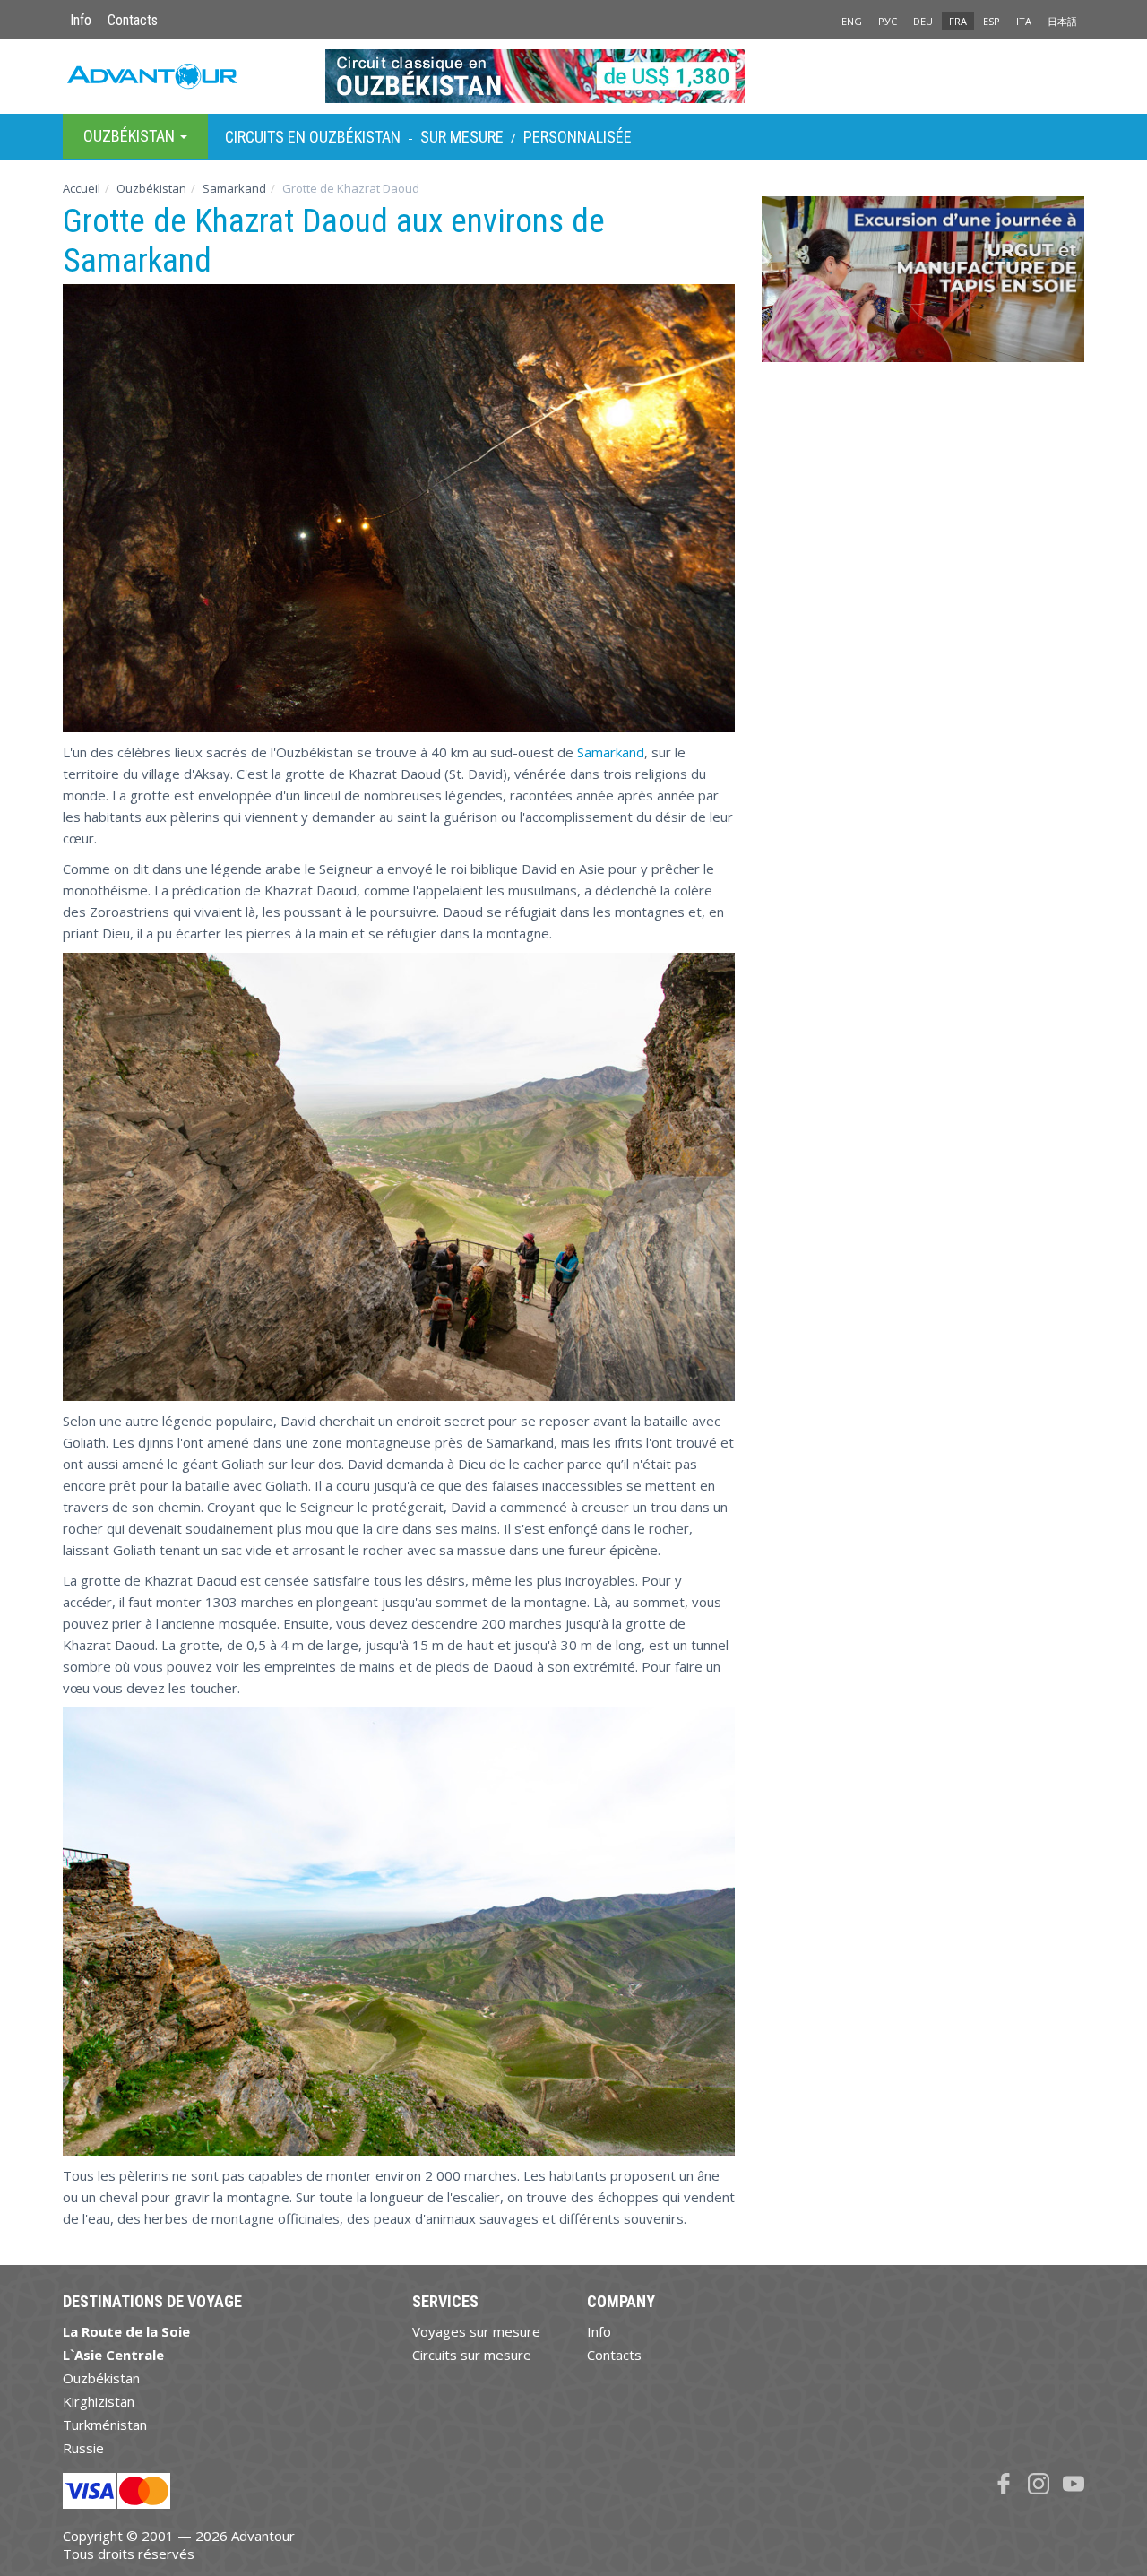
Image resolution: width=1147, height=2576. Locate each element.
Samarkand (234, 188)
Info (81, 20)
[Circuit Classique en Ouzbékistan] (574, 76)
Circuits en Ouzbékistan (313, 137)
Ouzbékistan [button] (131, 136)
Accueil (82, 188)
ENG (852, 21)
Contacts (133, 20)
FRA (958, 21)
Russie (83, 2448)
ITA (1024, 21)
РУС (888, 21)
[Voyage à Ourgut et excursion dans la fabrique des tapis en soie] (923, 286)
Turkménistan (105, 2425)
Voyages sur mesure (476, 2331)
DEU (923, 21)
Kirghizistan (99, 2401)
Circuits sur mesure (472, 2355)
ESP (992, 21)
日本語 (1062, 21)
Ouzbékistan (151, 188)
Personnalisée (578, 137)
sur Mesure (462, 137)
